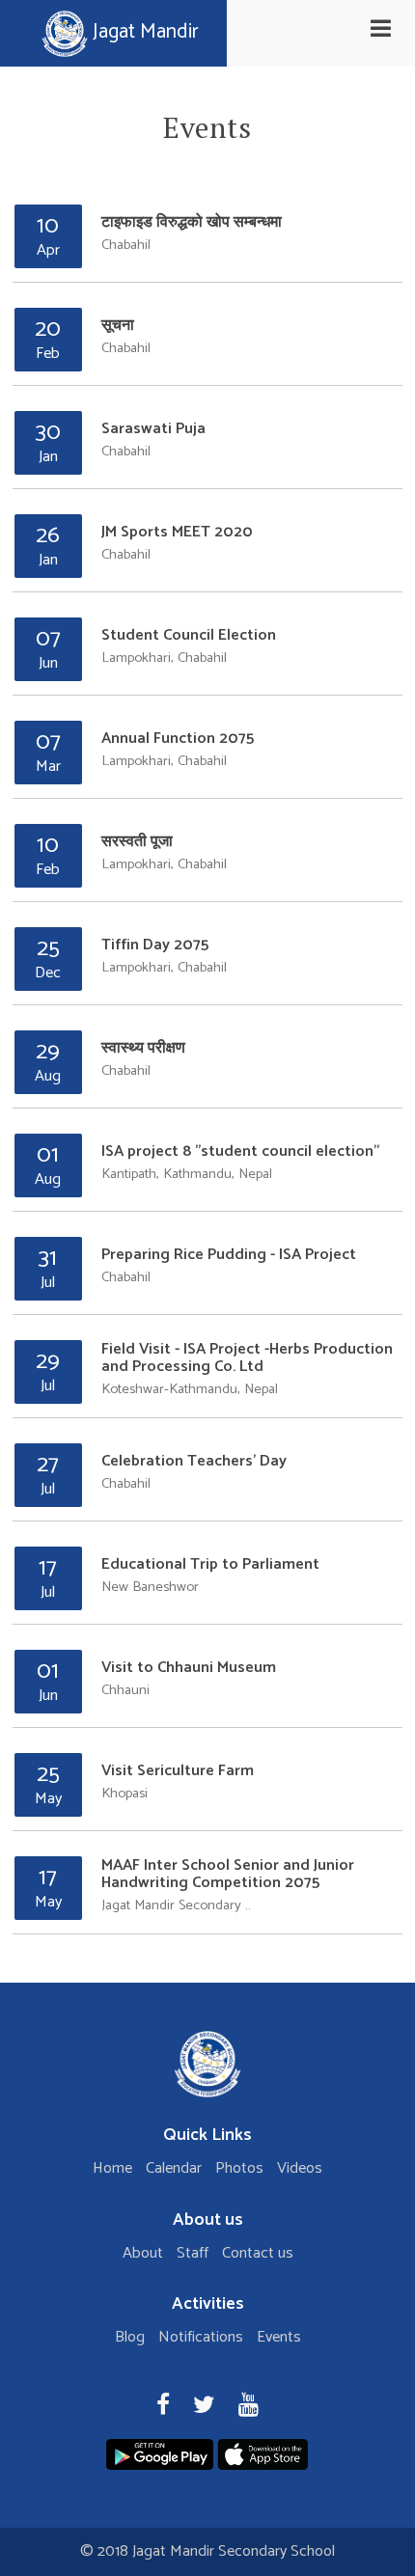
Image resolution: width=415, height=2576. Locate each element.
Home (112, 2168)
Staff (193, 2253)
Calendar (174, 2168)
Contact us (258, 2253)
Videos (300, 2168)
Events (279, 2337)
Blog (130, 2337)
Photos (239, 2168)
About (143, 2253)
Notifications (201, 2337)
